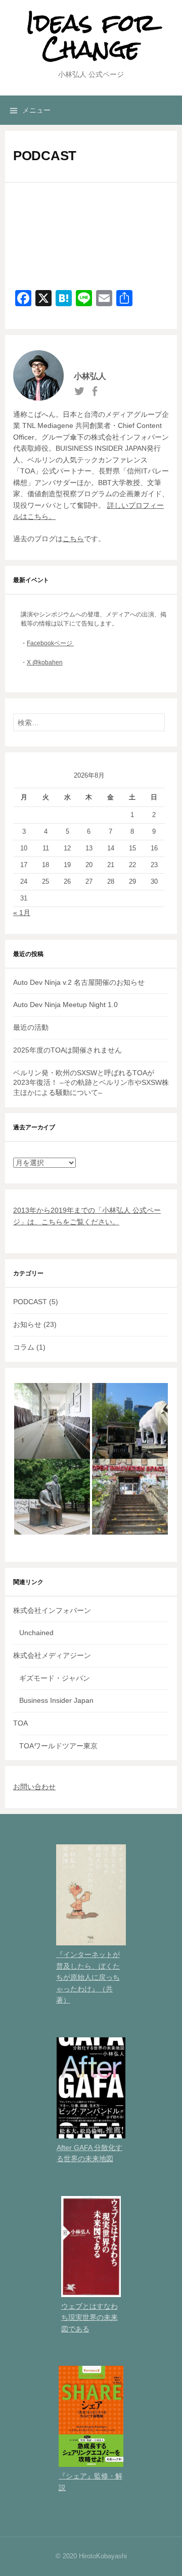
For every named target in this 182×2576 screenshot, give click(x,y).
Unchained (36, 1633)
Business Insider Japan (56, 1700)
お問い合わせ (34, 1787)
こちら (73, 539)
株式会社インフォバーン (52, 1610)
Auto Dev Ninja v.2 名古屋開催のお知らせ (79, 982)
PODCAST (30, 1302)
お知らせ (27, 1324)
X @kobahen (45, 662)
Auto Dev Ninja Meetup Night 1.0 (65, 1005)
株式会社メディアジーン (52, 1655)
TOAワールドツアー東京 (58, 1746)
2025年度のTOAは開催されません (67, 1050)
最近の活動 (31, 1027)
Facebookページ (50, 643)
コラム (24, 1347)
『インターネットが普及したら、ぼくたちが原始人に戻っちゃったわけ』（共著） (88, 1977)
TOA (20, 1723)
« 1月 (22, 913)
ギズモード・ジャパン (55, 1678)
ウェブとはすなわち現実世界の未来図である (89, 2318)
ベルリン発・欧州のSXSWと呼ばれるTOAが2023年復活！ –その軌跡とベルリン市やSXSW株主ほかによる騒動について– (91, 1083)
